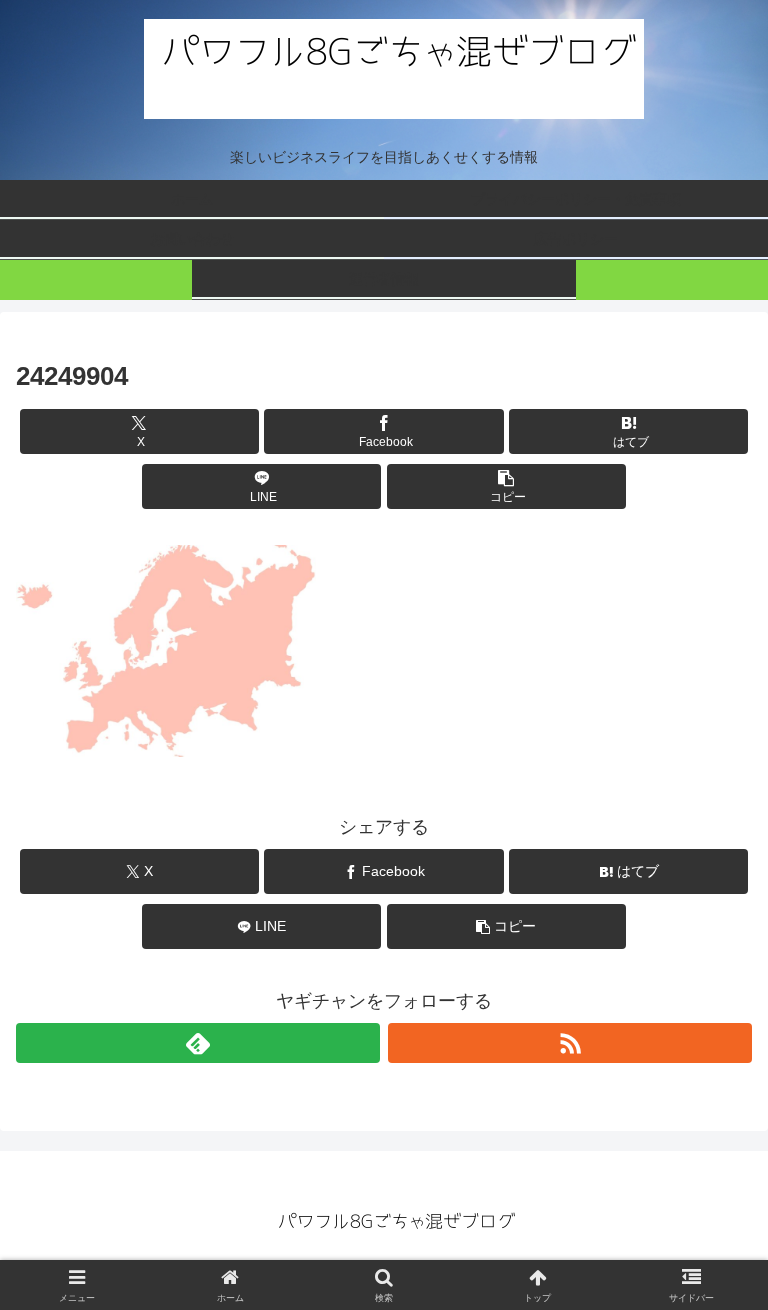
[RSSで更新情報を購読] (570, 1043)
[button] (506, 486)
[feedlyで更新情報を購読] (198, 1043)
